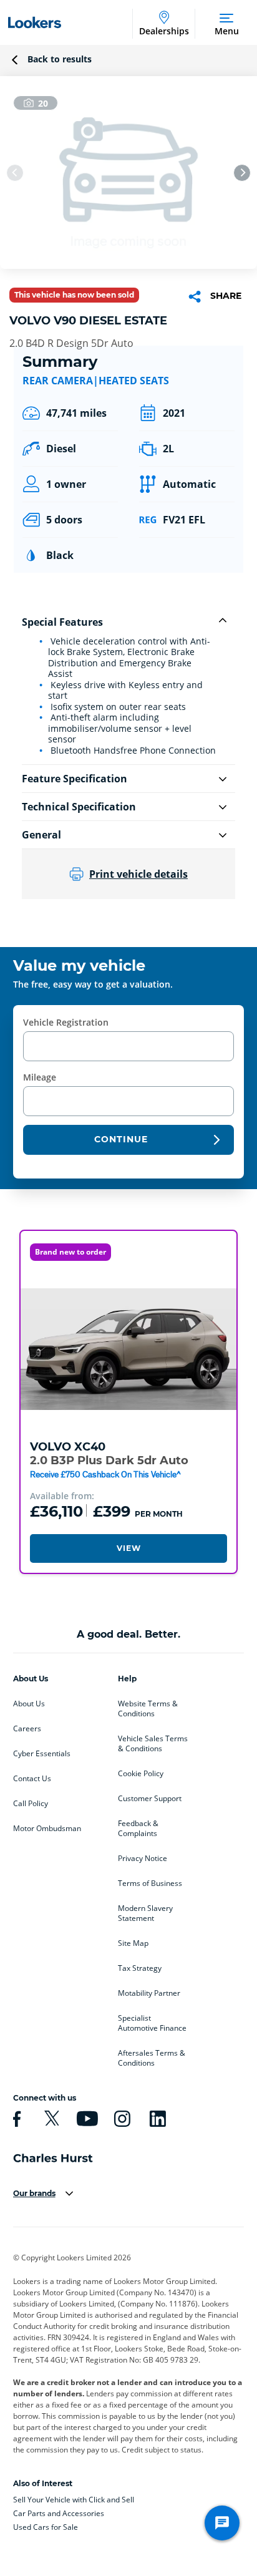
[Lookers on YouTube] (85, 2119)
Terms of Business (150, 1883)
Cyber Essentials (42, 1754)
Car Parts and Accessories (59, 2513)
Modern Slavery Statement (145, 1913)
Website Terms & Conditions (148, 1709)
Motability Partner (149, 1993)
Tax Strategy (140, 1968)
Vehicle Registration (66, 1022)
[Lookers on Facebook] (15, 2119)
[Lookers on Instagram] (120, 2119)
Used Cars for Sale (46, 2527)
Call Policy (31, 1804)
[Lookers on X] (50, 2119)
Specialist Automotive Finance (152, 2023)
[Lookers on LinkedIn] (156, 2119)
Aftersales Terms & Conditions (152, 2058)
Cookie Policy (141, 1774)
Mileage (40, 1077)
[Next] (242, 173)
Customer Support (150, 1799)
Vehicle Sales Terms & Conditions (153, 1744)
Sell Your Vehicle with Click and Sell (74, 2500)
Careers (27, 1729)
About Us (29, 1704)
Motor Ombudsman (47, 1829)
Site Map (133, 1943)
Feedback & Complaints (138, 1829)
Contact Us (32, 1779)
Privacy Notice (143, 1859)
